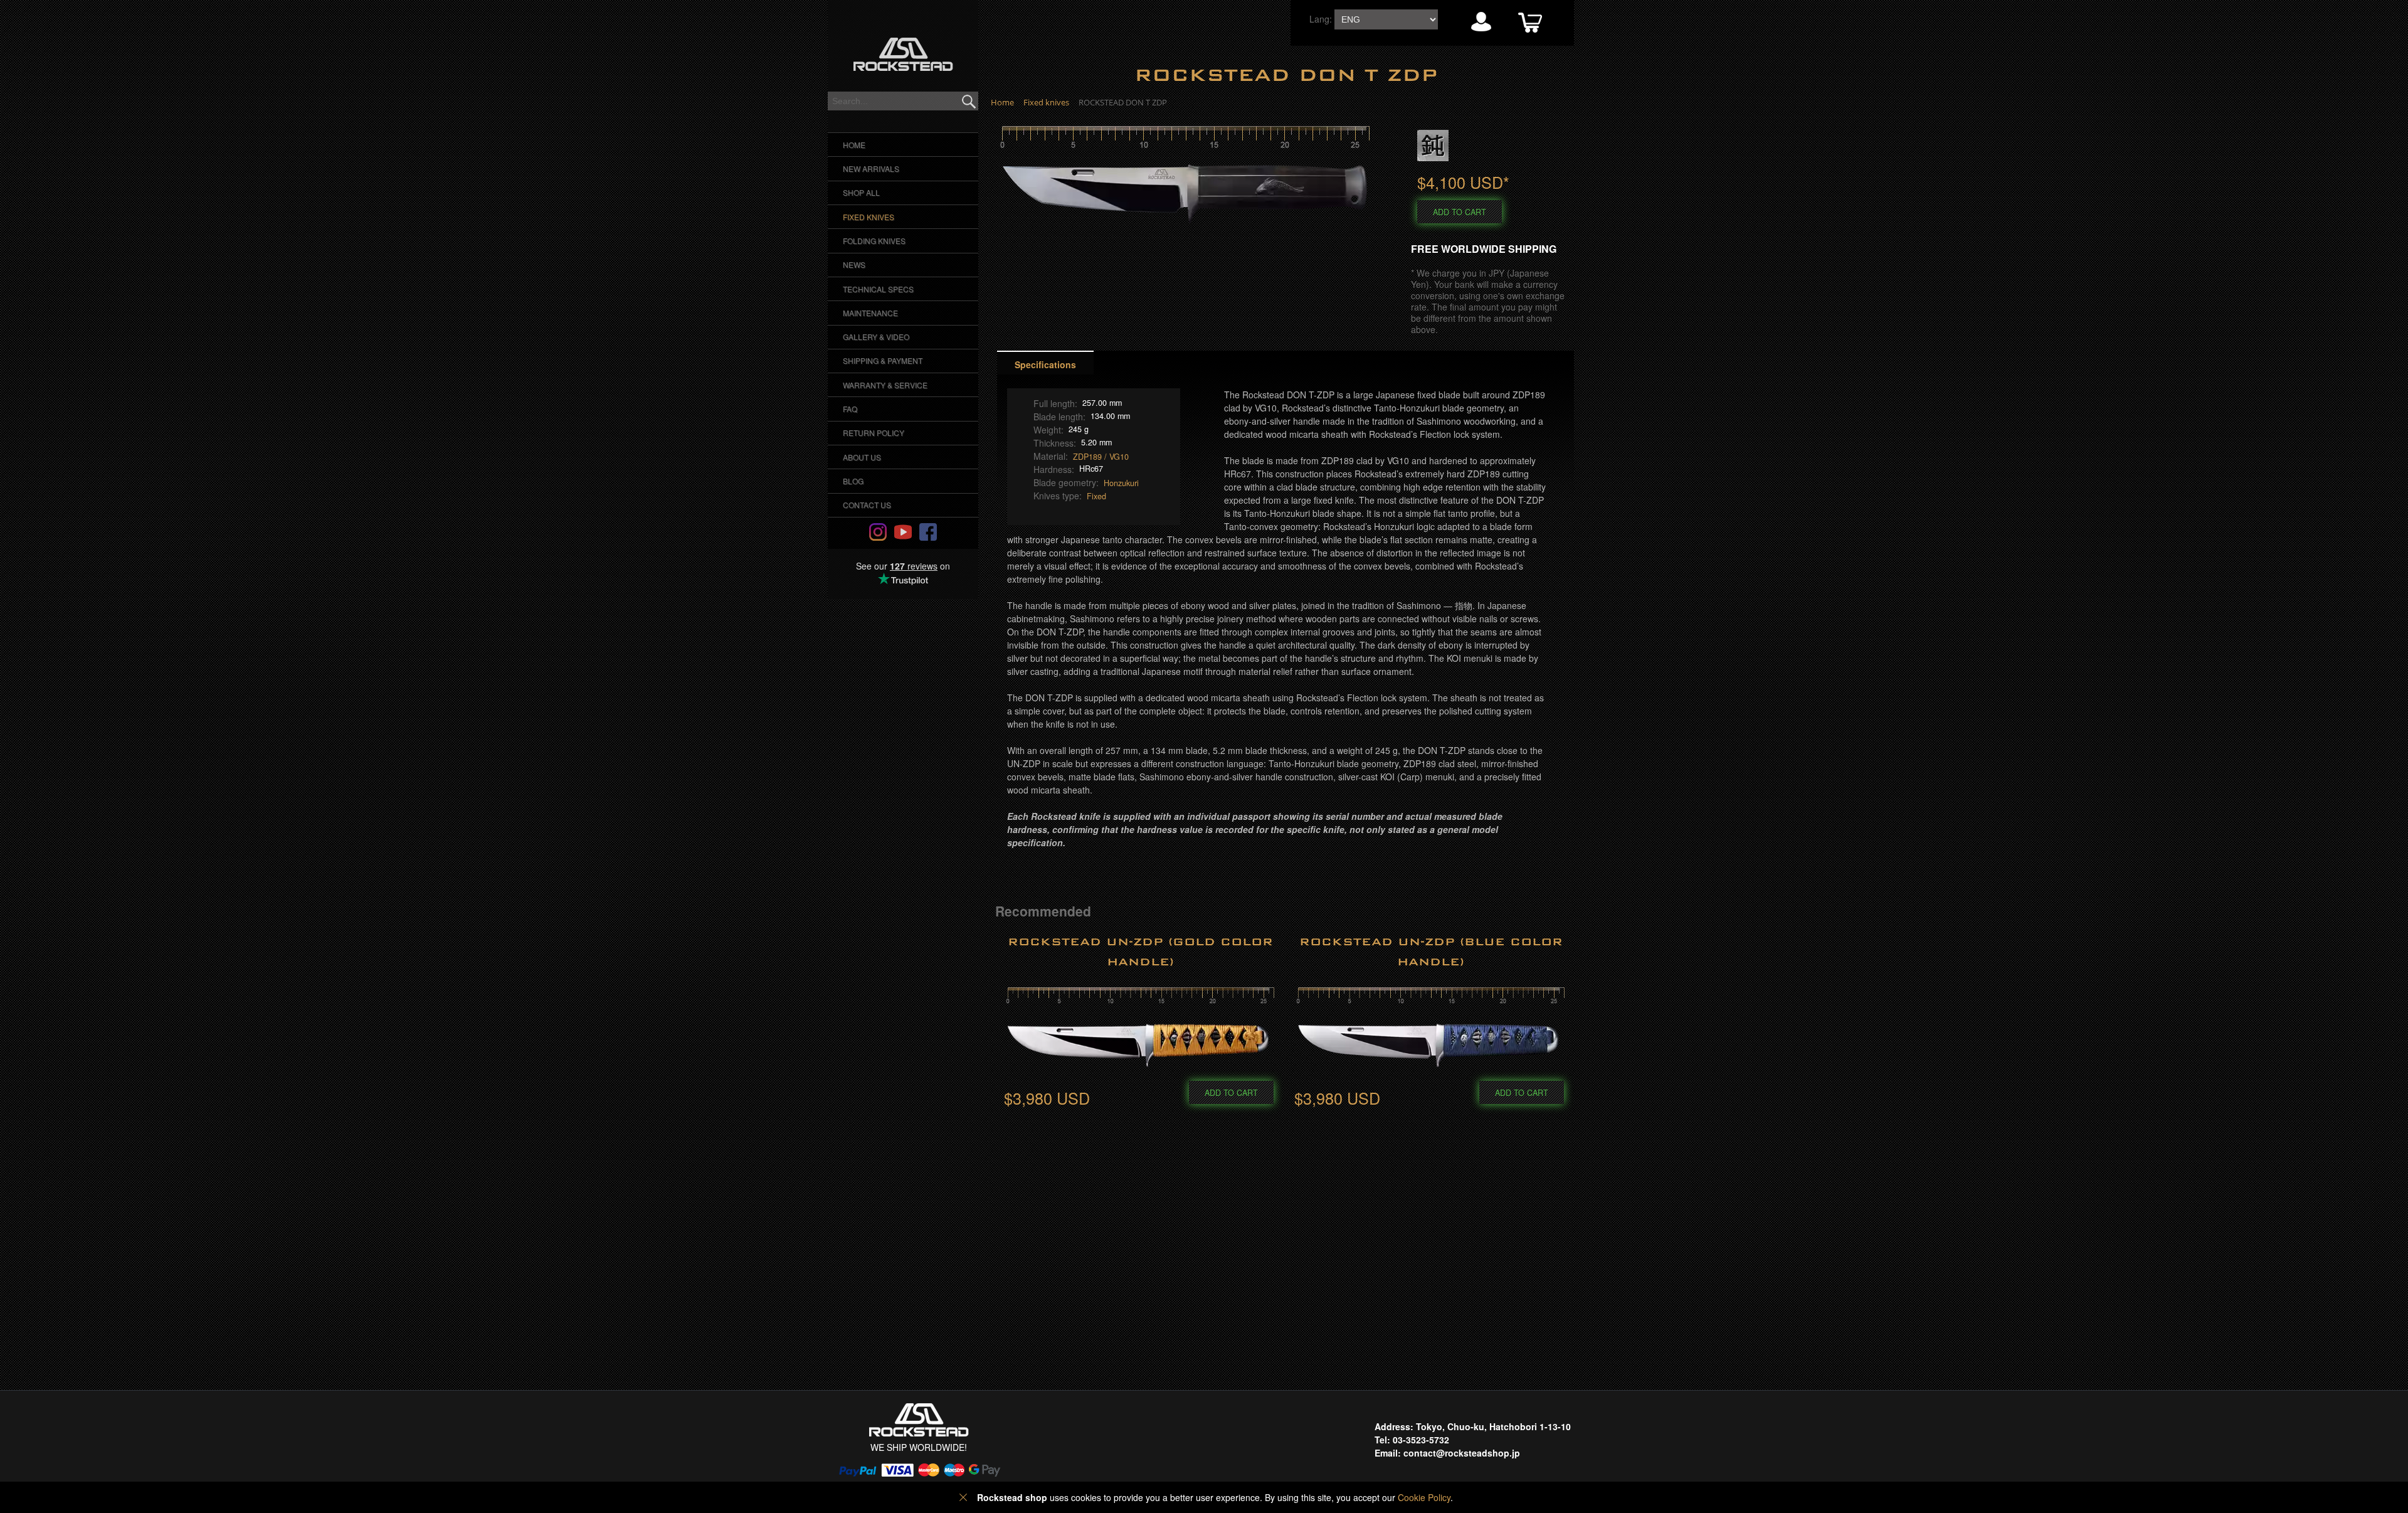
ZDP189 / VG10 (1101, 457)
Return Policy (874, 433)
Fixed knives (869, 217)
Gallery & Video (876, 337)
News (854, 264)
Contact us (867, 505)
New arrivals (871, 168)
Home (854, 145)
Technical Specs (878, 289)
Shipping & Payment (883, 360)
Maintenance (870, 313)
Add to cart (1460, 212)
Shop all (861, 192)
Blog (853, 481)
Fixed (1096, 496)
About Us (862, 457)
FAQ (850, 409)
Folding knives (874, 241)
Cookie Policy (1424, 1497)
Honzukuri (1121, 483)
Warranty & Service (885, 385)
